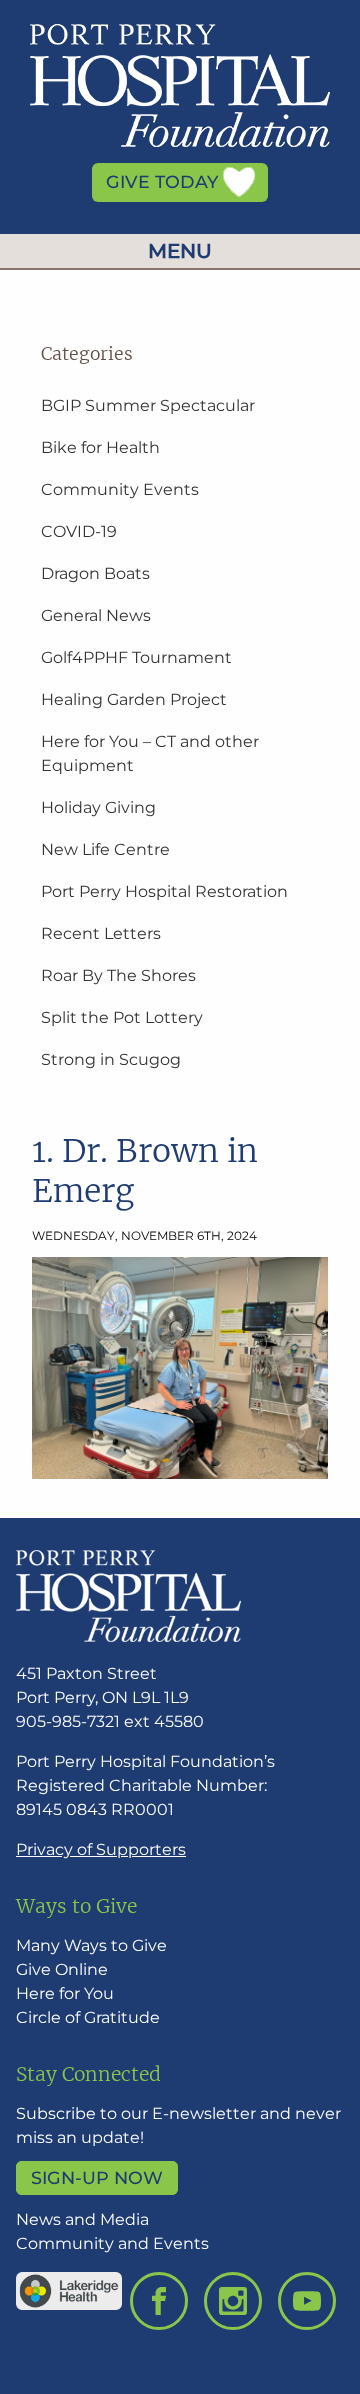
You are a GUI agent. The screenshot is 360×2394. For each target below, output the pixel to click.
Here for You (65, 1993)
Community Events (120, 489)
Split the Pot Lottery (122, 1017)
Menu (180, 251)
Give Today (164, 182)
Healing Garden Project (134, 699)
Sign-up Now (97, 2178)
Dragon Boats (95, 573)
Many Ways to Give (91, 1945)
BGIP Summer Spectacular (148, 405)
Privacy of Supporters (101, 1849)
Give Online (62, 1969)
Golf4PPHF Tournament (136, 657)
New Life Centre (105, 849)
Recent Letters (101, 933)
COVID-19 (79, 531)
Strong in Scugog (111, 1059)
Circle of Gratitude (88, 2017)
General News (96, 615)
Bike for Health (100, 447)
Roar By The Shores (118, 975)
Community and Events (112, 2243)
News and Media (82, 2219)
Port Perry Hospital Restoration (164, 891)
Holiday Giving (98, 807)
